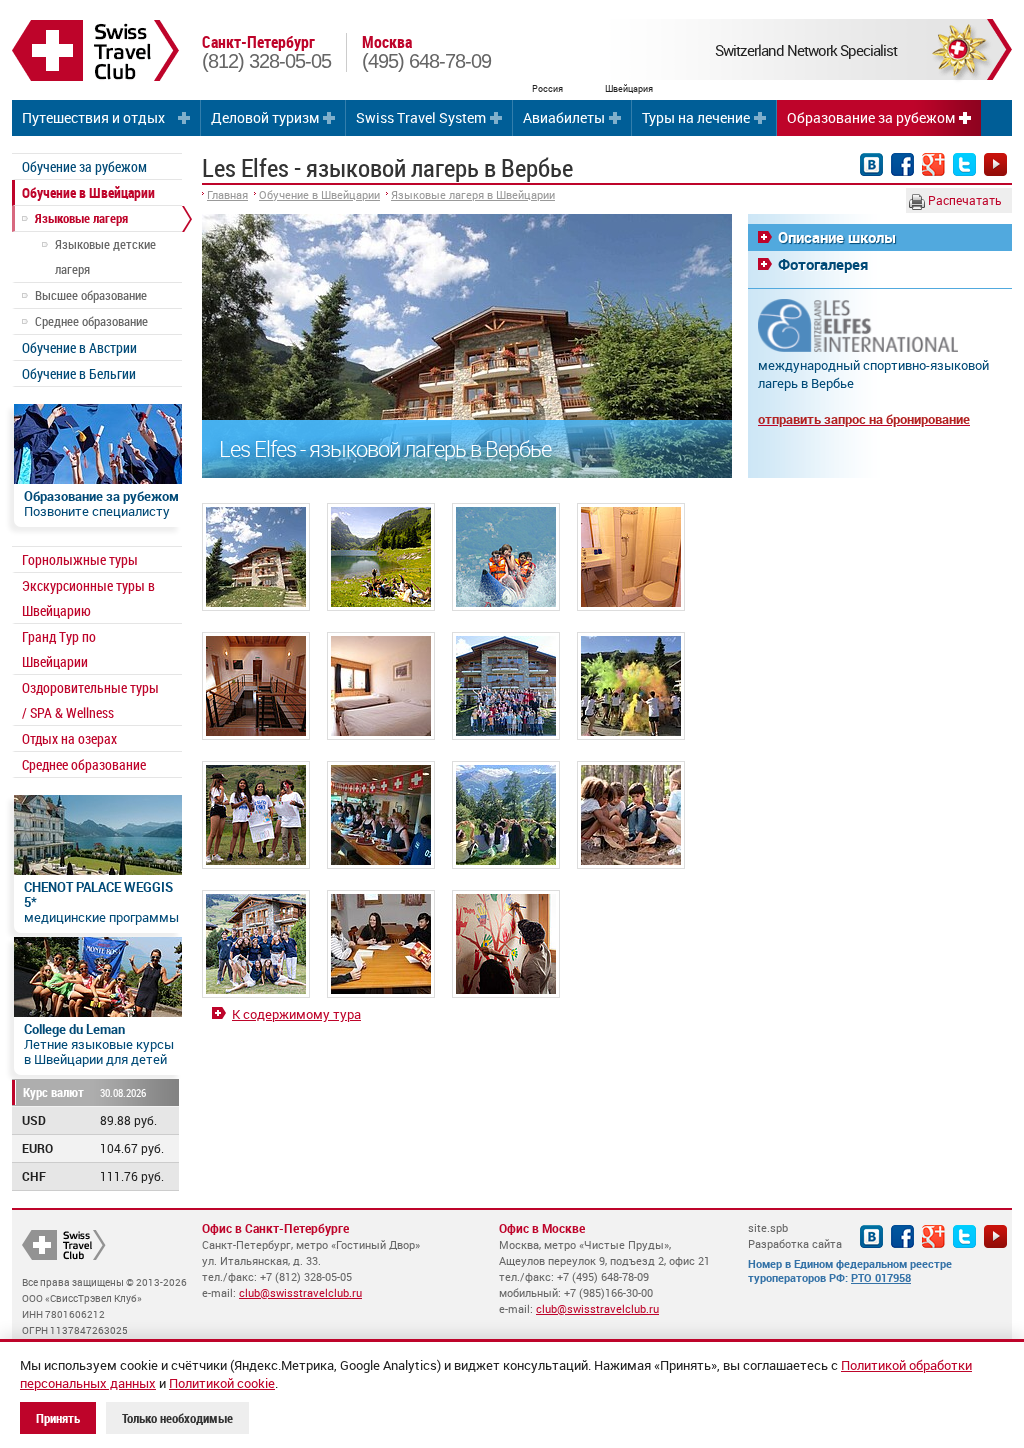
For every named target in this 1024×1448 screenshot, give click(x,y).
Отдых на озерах (69, 738)
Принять (58, 1418)
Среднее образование (91, 321)
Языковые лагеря (81, 218)
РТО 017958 (881, 1277)
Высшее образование (91, 295)
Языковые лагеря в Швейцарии (473, 194)
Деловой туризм (265, 117)
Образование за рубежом (871, 117)
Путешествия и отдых (93, 117)
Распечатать (963, 200)
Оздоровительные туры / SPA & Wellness (90, 700)
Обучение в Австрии (79, 347)
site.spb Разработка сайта (795, 1235)
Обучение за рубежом (84, 166)
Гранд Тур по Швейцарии (59, 649)
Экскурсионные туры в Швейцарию (88, 598)
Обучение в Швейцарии (88, 192)
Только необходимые (177, 1418)
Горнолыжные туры (80, 559)
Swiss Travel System (421, 117)
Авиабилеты (564, 117)
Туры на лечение (696, 117)
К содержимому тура (296, 1014)
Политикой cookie (222, 1383)
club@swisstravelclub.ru (300, 1292)
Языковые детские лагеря (105, 256)
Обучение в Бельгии (79, 373)
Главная (227, 194)
